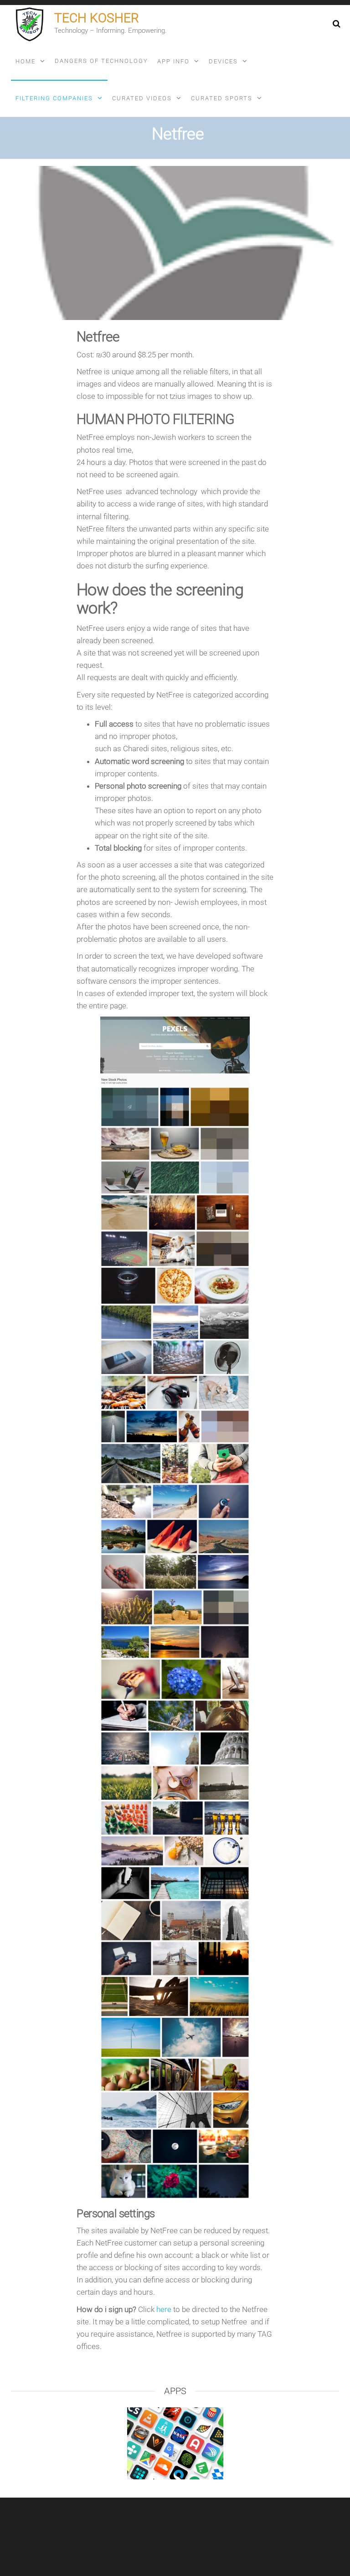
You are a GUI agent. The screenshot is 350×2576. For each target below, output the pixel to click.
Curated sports (222, 98)
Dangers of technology (101, 61)
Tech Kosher (97, 18)
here (164, 2309)
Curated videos (142, 98)
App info (173, 61)
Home (26, 61)
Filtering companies (54, 98)
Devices (223, 61)
